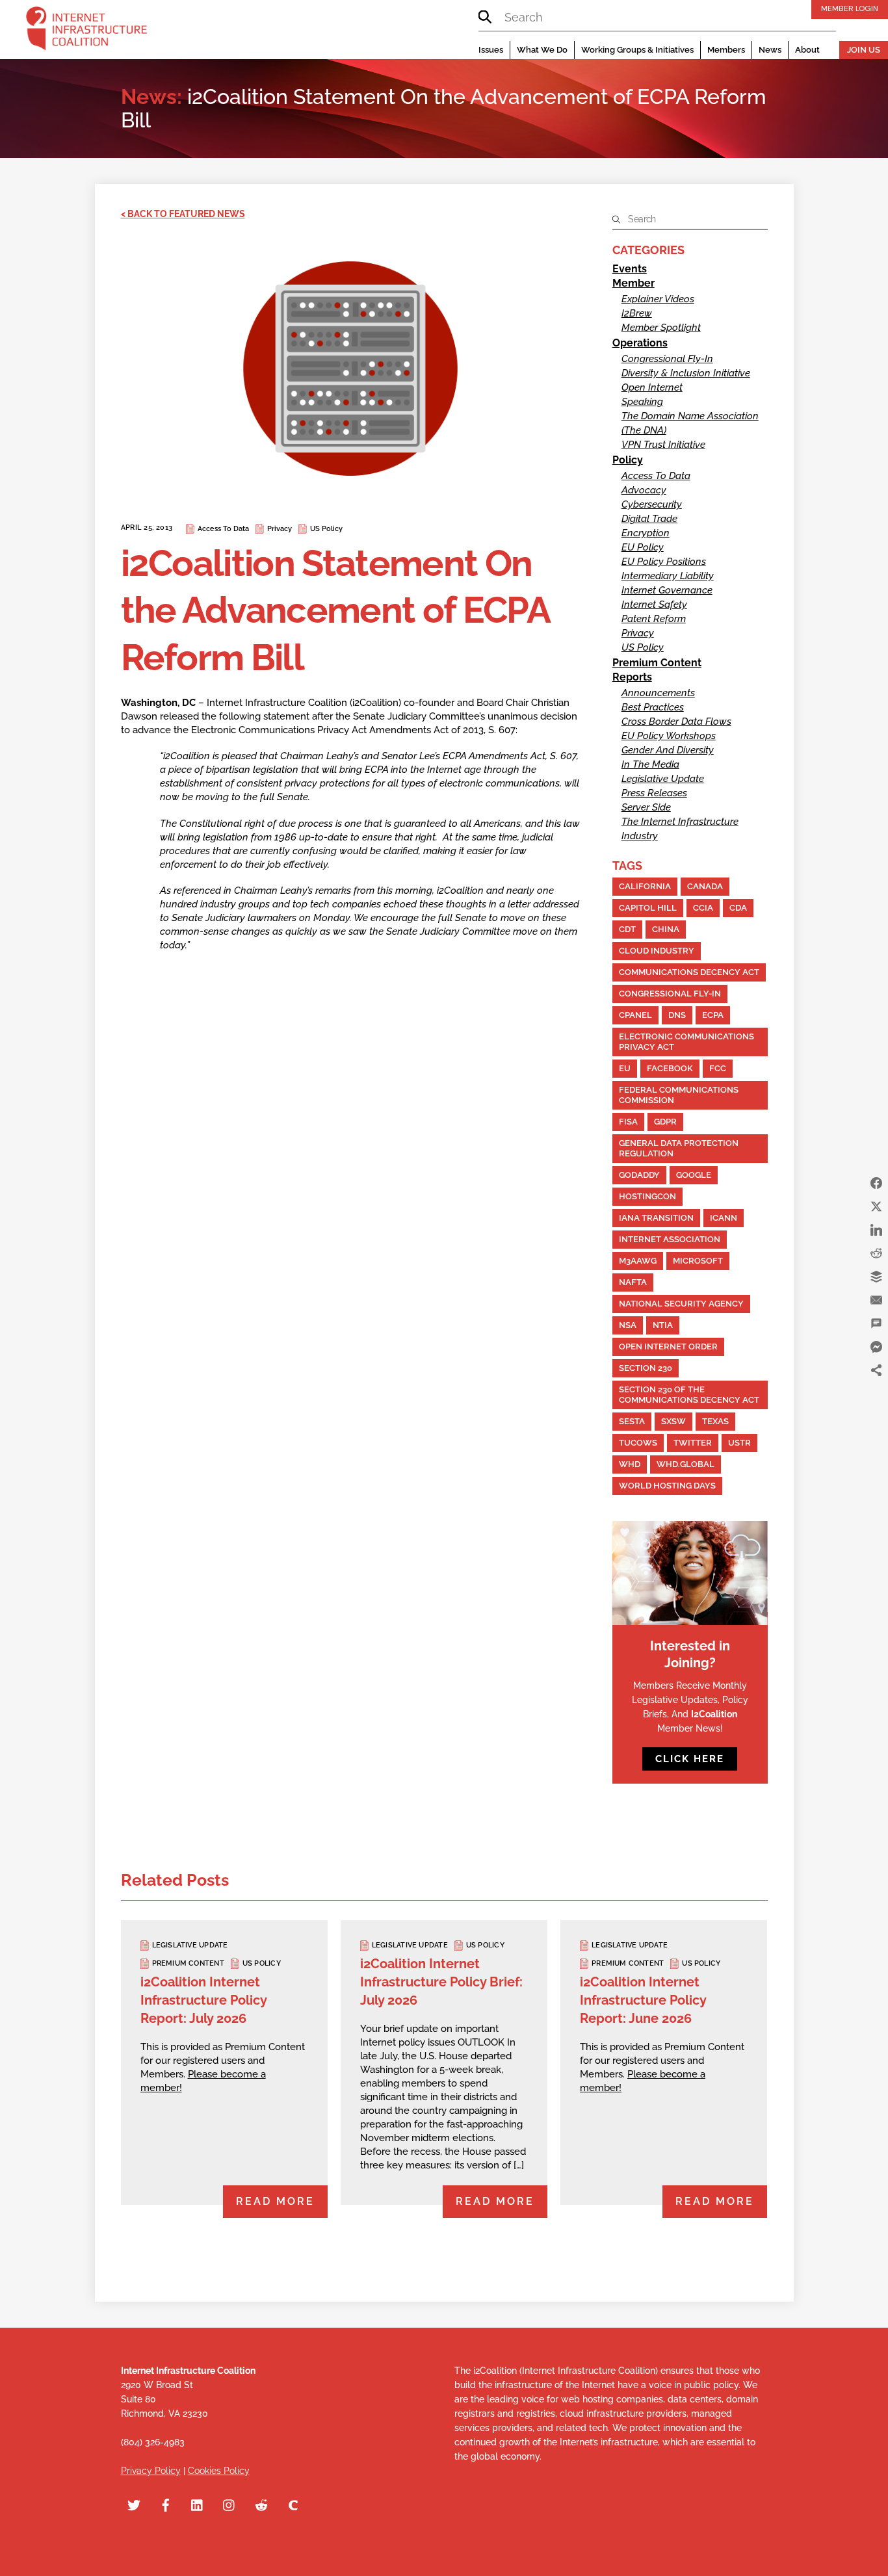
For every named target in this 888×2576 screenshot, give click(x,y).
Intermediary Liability (668, 576)
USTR (739, 1443)
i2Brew (637, 313)
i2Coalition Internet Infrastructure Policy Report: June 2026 (643, 2000)
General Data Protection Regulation (679, 1148)
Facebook (670, 1068)
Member (633, 283)
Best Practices (653, 707)
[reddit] (261, 2503)
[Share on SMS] (876, 1323)
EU (625, 1068)
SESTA (632, 1421)
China (666, 929)
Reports (632, 677)
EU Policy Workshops (669, 736)
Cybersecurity (652, 504)
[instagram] (229, 2503)
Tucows (638, 1443)
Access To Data (223, 529)
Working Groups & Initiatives (637, 50)
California (645, 886)
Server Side (646, 807)
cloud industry (657, 951)
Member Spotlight (661, 328)
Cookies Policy (219, 2471)
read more (275, 2201)
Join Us (864, 50)
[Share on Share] (876, 1370)
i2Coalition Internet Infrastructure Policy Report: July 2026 (203, 2000)
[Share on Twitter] (876, 1206)
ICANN (724, 1218)
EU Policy (643, 547)
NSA (628, 1325)
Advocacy (644, 490)
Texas (715, 1421)
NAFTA (633, 1282)
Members (726, 50)
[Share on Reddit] (876, 1253)
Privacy (280, 529)
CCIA (703, 908)
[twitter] (134, 2503)
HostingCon (647, 1196)
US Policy (326, 529)
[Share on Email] (876, 1300)
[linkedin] (198, 2503)
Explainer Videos (658, 299)
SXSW (673, 1421)
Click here (690, 1759)
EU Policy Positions (664, 562)
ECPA (713, 1015)
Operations (640, 343)
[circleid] (293, 2503)
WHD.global (686, 1464)
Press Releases (654, 793)
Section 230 (646, 1368)
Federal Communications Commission (679, 1095)
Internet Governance (667, 590)
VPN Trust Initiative (663, 445)
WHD (630, 1464)
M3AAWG (638, 1261)
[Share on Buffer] (876, 1277)
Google (694, 1175)
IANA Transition (656, 1218)
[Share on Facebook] (876, 1183)
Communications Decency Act (689, 972)
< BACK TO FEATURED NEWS (183, 214)
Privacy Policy (151, 2471)
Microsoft (698, 1261)
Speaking (642, 402)
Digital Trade (649, 519)
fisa (628, 1122)
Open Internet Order (668, 1347)
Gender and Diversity (668, 750)
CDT (627, 929)
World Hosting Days (667, 1486)
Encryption (646, 533)
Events (630, 269)
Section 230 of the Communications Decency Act (689, 1395)
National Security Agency (681, 1304)
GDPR (665, 1122)
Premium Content (657, 663)
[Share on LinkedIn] (876, 1230)
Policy (628, 460)
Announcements (658, 693)
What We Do (542, 50)
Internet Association (670, 1239)
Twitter (693, 1443)
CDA (738, 908)
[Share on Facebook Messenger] (876, 1347)
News (770, 50)
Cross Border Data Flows (676, 722)
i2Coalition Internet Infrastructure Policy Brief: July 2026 (441, 1982)
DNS (677, 1015)
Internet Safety (654, 605)
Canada (705, 886)
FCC (718, 1068)
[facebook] (166, 2503)
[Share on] (876, 1394)
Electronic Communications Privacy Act (686, 1042)
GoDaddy (639, 1175)
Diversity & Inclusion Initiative (686, 373)
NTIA (663, 1325)
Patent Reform (654, 619)
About (807, 50)
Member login (850, 8)
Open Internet (652, 387)
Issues (491, 50)
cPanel (635, 1015)
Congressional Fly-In (667, 359)
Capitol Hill (648, 908)
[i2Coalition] (86, 31)
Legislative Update (663, 779)
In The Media (650, 764)
